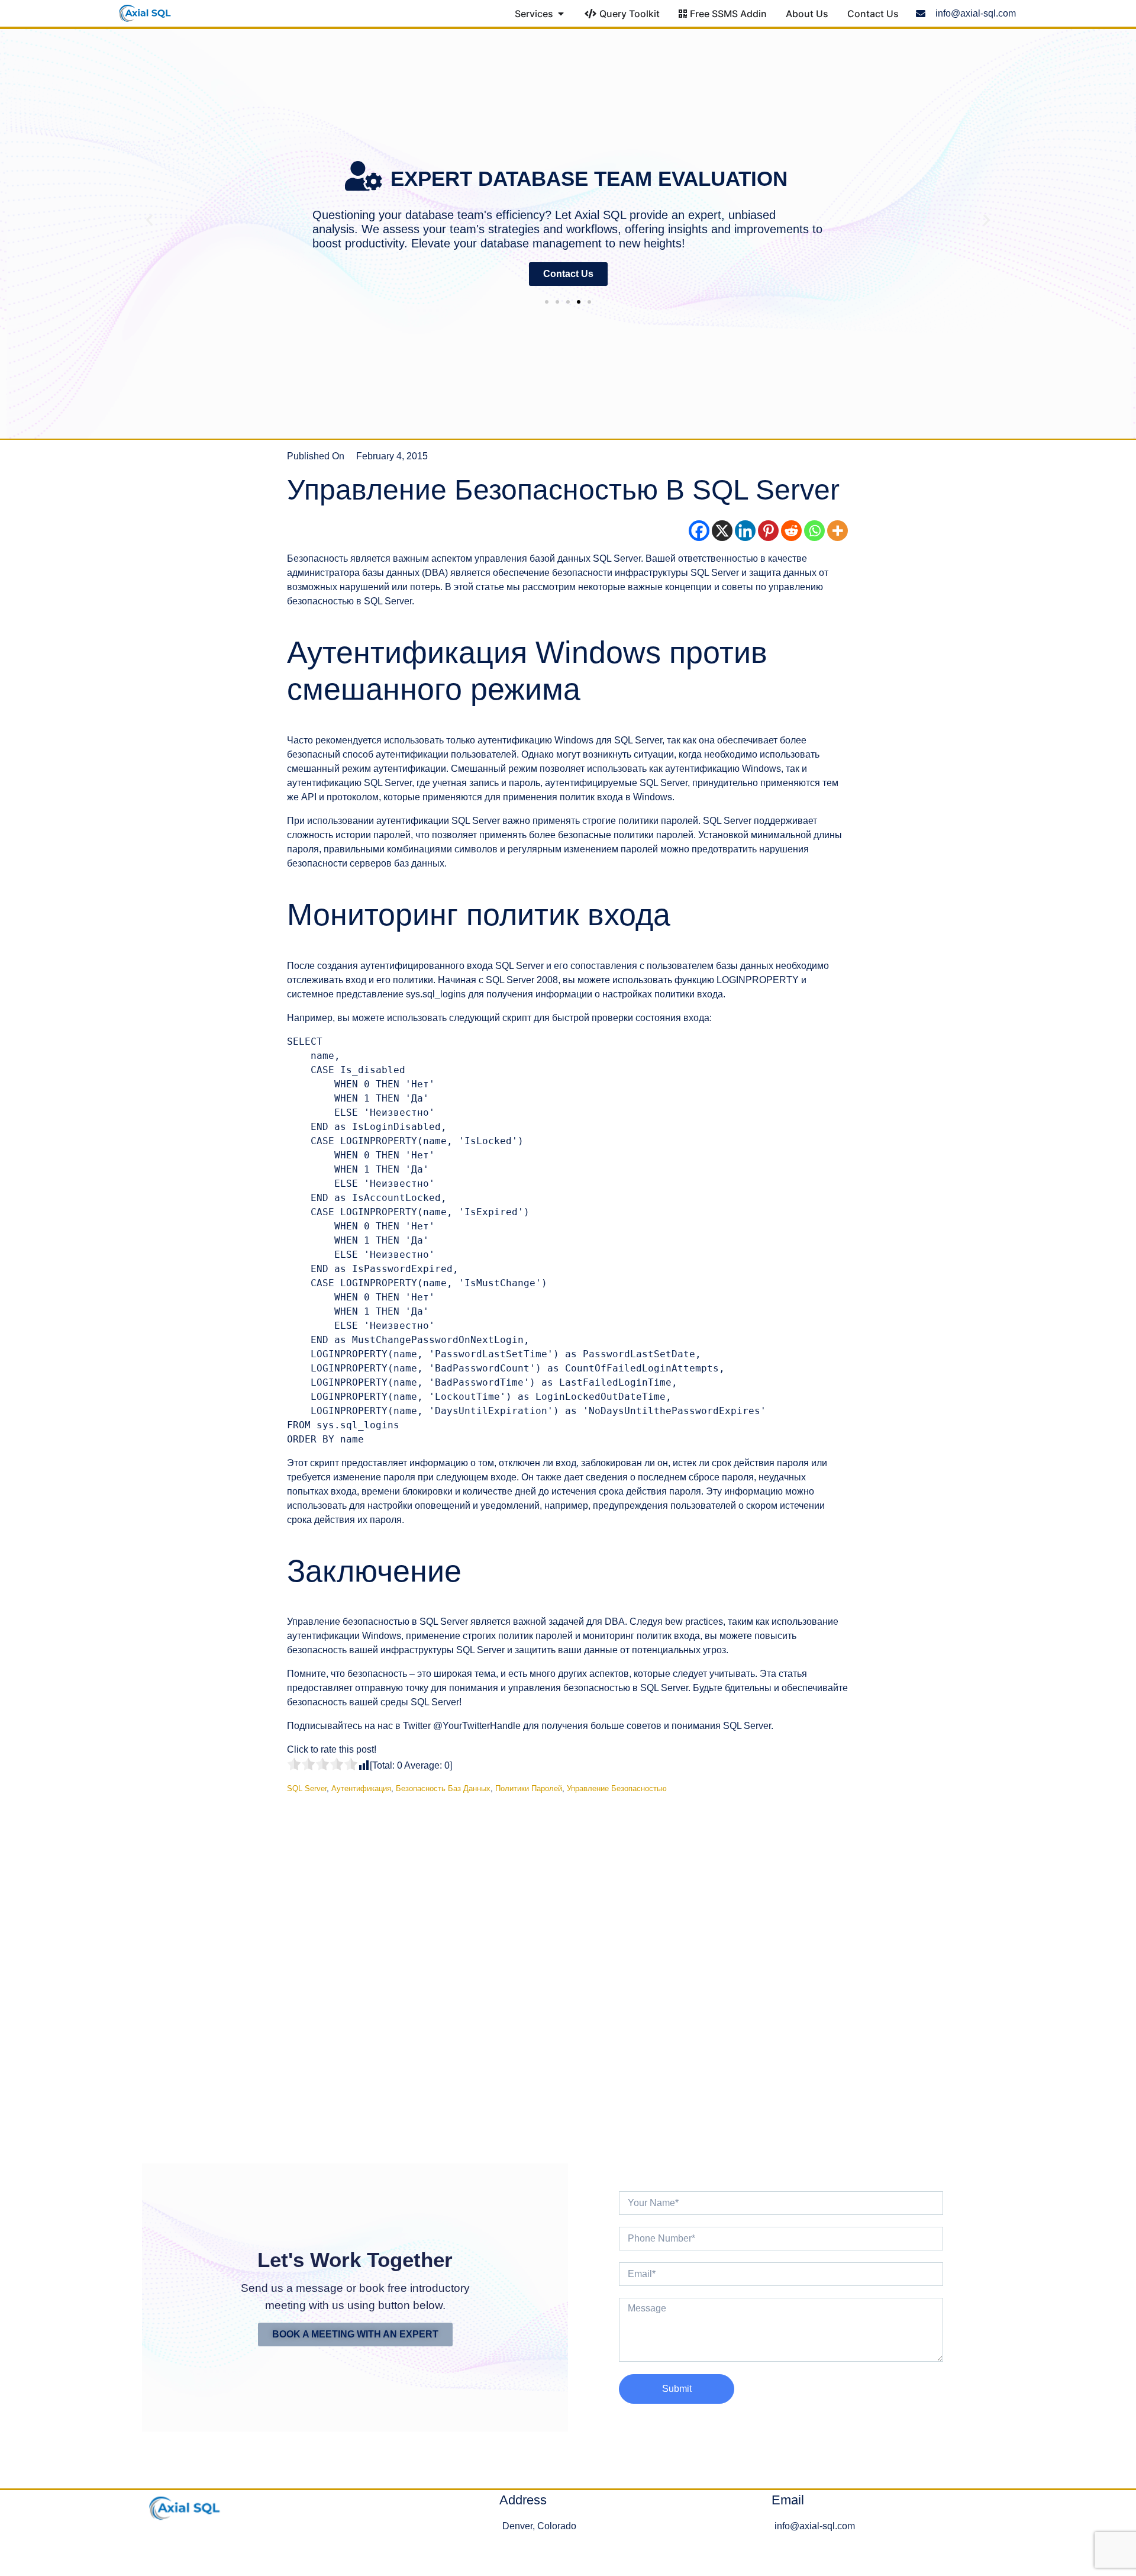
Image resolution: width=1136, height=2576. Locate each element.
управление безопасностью (617, 1788)
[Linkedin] (745, 531)
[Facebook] (699, 531)
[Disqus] (568, 1969)
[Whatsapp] (814, 531)
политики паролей (529, 1788)
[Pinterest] (768, 531)
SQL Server (307, 1788)
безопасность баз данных (443, 1788)
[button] (149, 219)
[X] (722, 531)
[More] (838, 531)
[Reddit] (791, 531)
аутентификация (361, 1788)
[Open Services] (561, 14)
